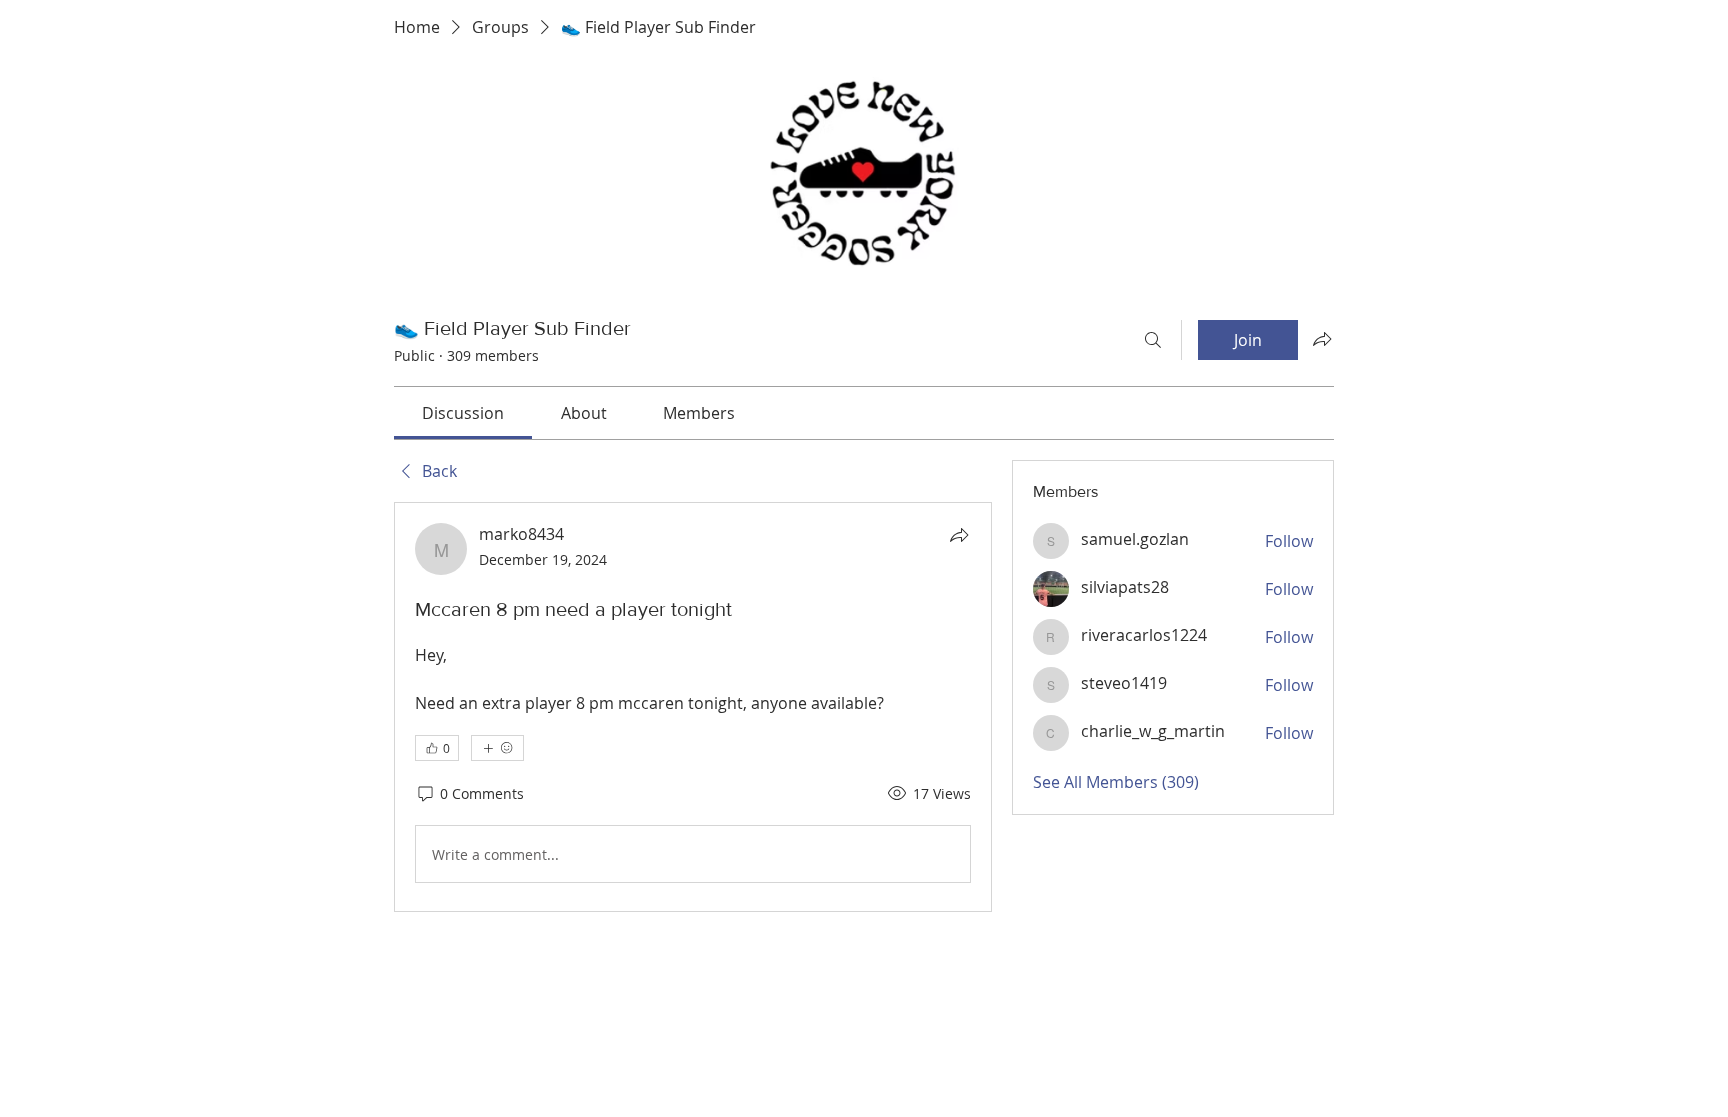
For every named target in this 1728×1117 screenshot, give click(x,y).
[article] (693, 707)
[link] (463, 413)
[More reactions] (497, 748)
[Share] (959, 535)
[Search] (1153, 340)
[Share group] (1322, 339)
